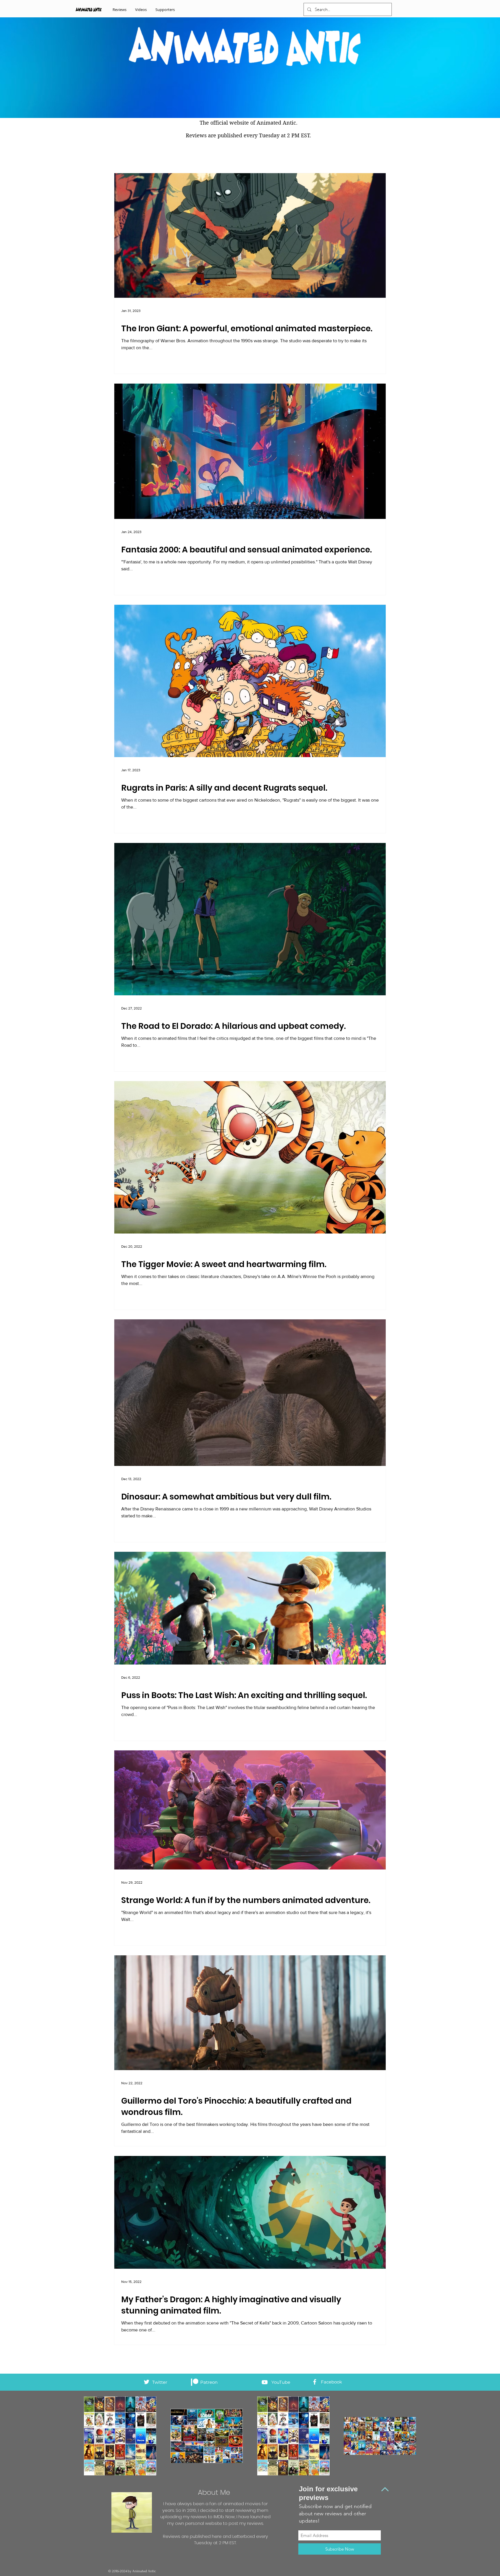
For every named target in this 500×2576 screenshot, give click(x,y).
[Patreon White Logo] (195, 2382)
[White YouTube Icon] (265, 2382)
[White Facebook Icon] (315, 2382)
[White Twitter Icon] (147, 2382)
